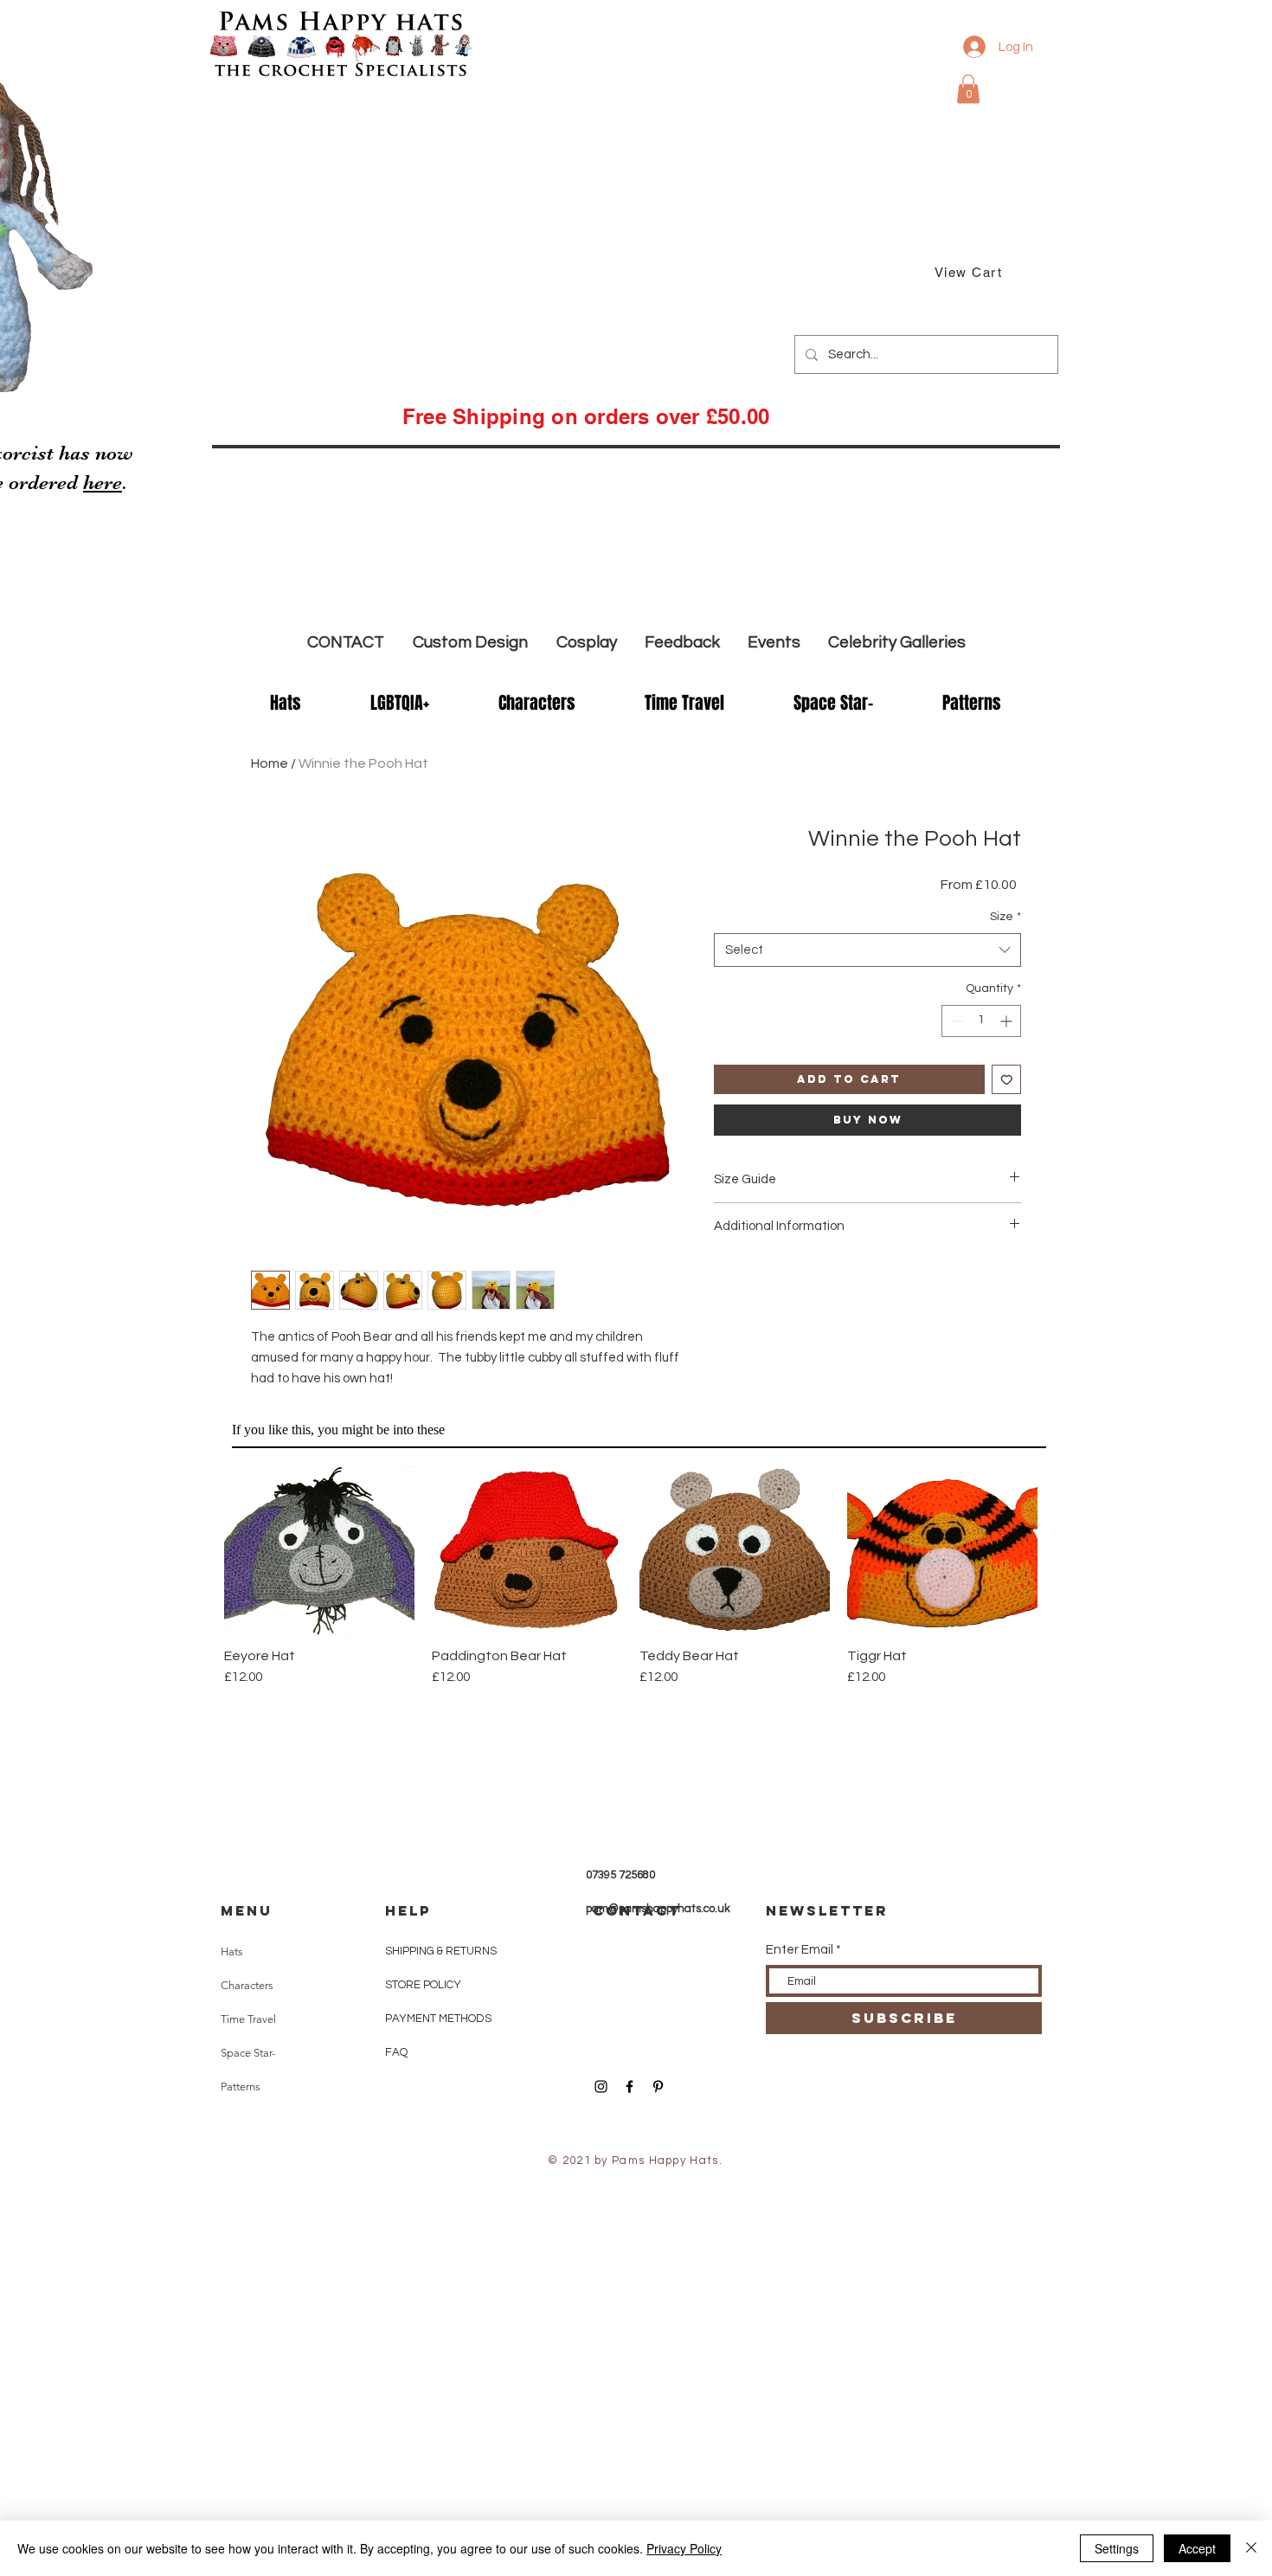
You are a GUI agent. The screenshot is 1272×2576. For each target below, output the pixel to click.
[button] (968, 89)
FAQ (396, 2052)
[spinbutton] (981, 1021)
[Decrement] (955, 1021)
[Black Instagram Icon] (601, 2087)
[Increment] (1008, 1021)
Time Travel (248, 2019)
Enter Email (800, 1950)
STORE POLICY (424, 1985)
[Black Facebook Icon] (630, 2087)
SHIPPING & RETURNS (441, 1951)
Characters (247, 1985)
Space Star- (248, 2053)
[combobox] (867, 950)
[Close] (1251, 2548)
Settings (1117, 2548)
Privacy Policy (684, 2548)
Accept (1197, 2548)
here (103, 483)
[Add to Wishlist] (1007, 1080)
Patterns (241, 2087)
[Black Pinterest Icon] (658, 2087)
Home (270, 763)
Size (1005, 917)
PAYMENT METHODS (438, 2019)
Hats (232, 1951)
